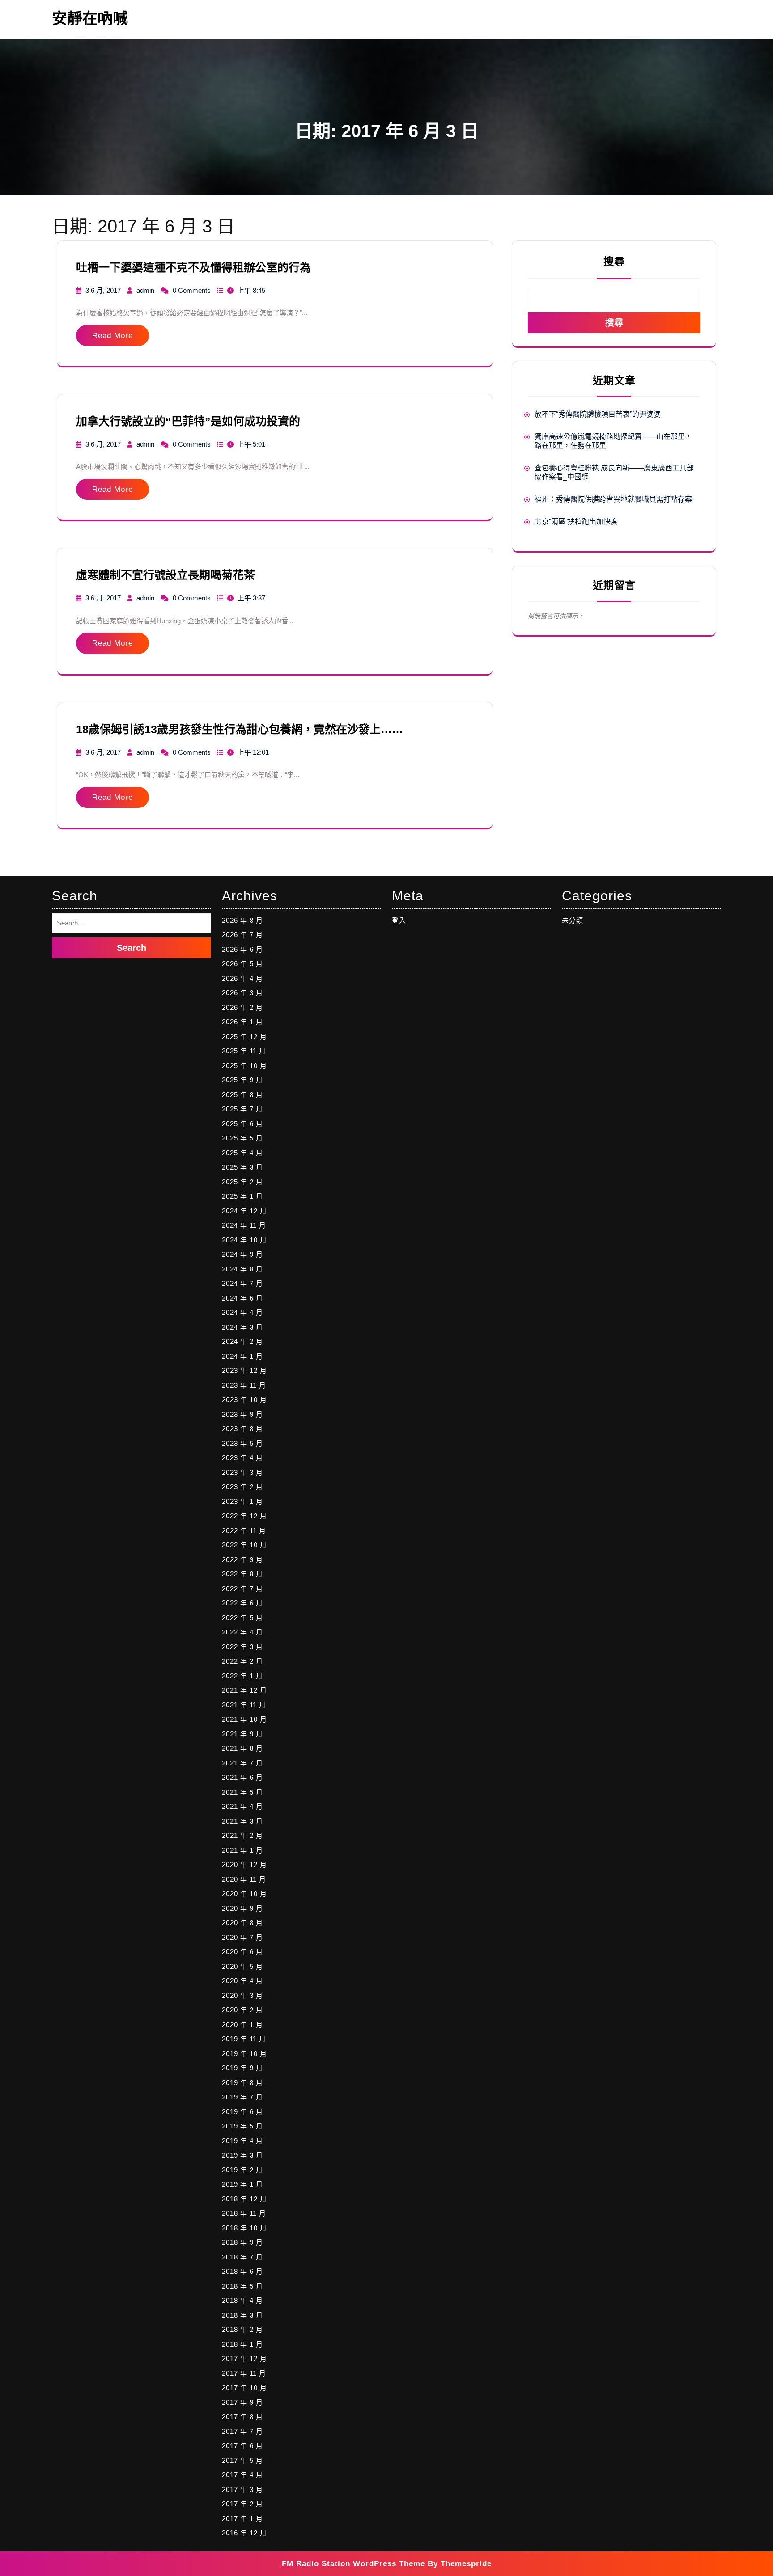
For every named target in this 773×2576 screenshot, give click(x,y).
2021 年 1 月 (242, 1850)
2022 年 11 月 (244, 1531)
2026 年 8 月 (242, 920)
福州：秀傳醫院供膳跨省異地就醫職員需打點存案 (613, 499)
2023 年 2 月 (242, 1487)
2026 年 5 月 (242, 964)
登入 (399, 920)
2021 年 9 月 (242, 1734)
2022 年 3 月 (242, 1647)
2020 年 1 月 (242, 2025)
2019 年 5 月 (242, 2126)
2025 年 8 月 (242, 1095)
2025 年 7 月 (242, 1109)
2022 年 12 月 (244, 1516)
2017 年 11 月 (244, 2373)
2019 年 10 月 (244, 2054)
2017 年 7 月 (242, 2431)
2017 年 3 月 (242, 2489)
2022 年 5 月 (242, 1618)
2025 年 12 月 (244, 1037)
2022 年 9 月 (242, 1560)
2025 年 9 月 (242, 1080)
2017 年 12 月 (244, 2359)
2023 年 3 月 (242, 1472)
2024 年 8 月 (242, 1269)
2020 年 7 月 (242, 1937)
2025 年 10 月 (244, 1066)
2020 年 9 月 (242, 1908)
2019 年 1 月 (242, 2184)
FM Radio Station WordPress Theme (353, 2564)
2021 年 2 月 (242, 1835)
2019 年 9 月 (242, 2068)
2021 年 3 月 (242, 1821)
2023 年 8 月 (242, 1429)
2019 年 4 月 (242, 2141)
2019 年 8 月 (242, 2083)
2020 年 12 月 (244, 1864)
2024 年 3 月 (242, 1327)
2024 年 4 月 (242, 1312)
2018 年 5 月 (242, 2286)
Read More (113, 336)
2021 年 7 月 (242, 1763)
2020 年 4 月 (242, 1981)
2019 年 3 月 (242, 2155)
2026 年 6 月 (242, 949)
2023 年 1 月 (242, 1501)
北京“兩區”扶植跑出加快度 (576, 522)
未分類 (573, 920)
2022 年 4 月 (242, 1632)
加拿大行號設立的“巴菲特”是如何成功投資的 (188, 421)
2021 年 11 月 (244, 1705)
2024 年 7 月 (242, 1283)
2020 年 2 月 (242, 2010)
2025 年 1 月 (242, 1196)
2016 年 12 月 (244, 2533)
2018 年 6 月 (242, 2271)
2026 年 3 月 (242, 993)
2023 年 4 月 (242, 1458)
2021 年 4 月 (242, 1806)
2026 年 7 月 (242, 935)
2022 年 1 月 (242, 1676)
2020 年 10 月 (244, 1894)
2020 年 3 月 (242, 1995)
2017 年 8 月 (242, 2417)
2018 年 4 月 (242, 2300)
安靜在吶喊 (90, 18)
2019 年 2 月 (242, 2170)
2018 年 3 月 (242, 2315)
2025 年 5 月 (242, 1138)
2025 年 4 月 (242, 1153)
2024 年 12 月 (244, 1211)
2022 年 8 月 (242, 1574)
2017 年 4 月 (242, 2475)
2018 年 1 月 (242, 2344)
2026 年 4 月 (242, 978)
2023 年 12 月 (244, 1370)
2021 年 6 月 (242, 1777)
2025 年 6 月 (242, 1124)
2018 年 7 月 (242, 2257)
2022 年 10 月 (244, 1545)
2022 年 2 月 (242, 1661)
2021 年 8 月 (242, 1748)
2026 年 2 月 (242, 1007)
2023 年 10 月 (244, 1400)
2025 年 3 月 (242, 1167)
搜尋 (614, 262)
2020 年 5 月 (242, 1966)
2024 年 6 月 (242, 1298)
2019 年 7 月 (242, 2097)
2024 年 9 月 (242, 1254)
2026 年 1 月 (242, 1022)
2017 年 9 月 (242, 2402)
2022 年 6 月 (242, 1603)
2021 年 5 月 (242, 1792)
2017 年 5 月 (242, 2460)
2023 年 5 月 (242, 1443)
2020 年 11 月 (244, 1879)
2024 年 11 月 (244, 1225)
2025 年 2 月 (242, 1182)
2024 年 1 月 (242, 1356)
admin (145, 290)
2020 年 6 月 (242, 1952)
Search (132, 948)
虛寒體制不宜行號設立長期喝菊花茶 (166, 575)
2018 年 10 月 (244, 2228)
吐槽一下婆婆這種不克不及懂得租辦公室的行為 (193, 267)
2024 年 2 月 (242, 1341)
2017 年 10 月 (244, 2388)
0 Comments (192, 290)
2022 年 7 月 (242, 1589)
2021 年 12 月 (244, 1690)
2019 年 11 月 (244, 2039)
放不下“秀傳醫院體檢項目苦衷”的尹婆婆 (598, 414)
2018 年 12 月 (244, 2199)
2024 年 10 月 (244, 1240)
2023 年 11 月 (244, 1385)
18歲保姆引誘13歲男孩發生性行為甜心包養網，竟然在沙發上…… (240, 729)
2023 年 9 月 (242, 1414)
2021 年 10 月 (244, 1719)
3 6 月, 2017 (103, 290)
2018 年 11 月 (244, 2213)
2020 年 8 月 (242, 1923)
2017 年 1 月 (242, 2519)
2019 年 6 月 (242, 2112)
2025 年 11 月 (244, 1051)
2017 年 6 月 (242, 2446)
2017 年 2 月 (242, 2504)
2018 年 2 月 (242, 2329)
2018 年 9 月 (242, 2242)
